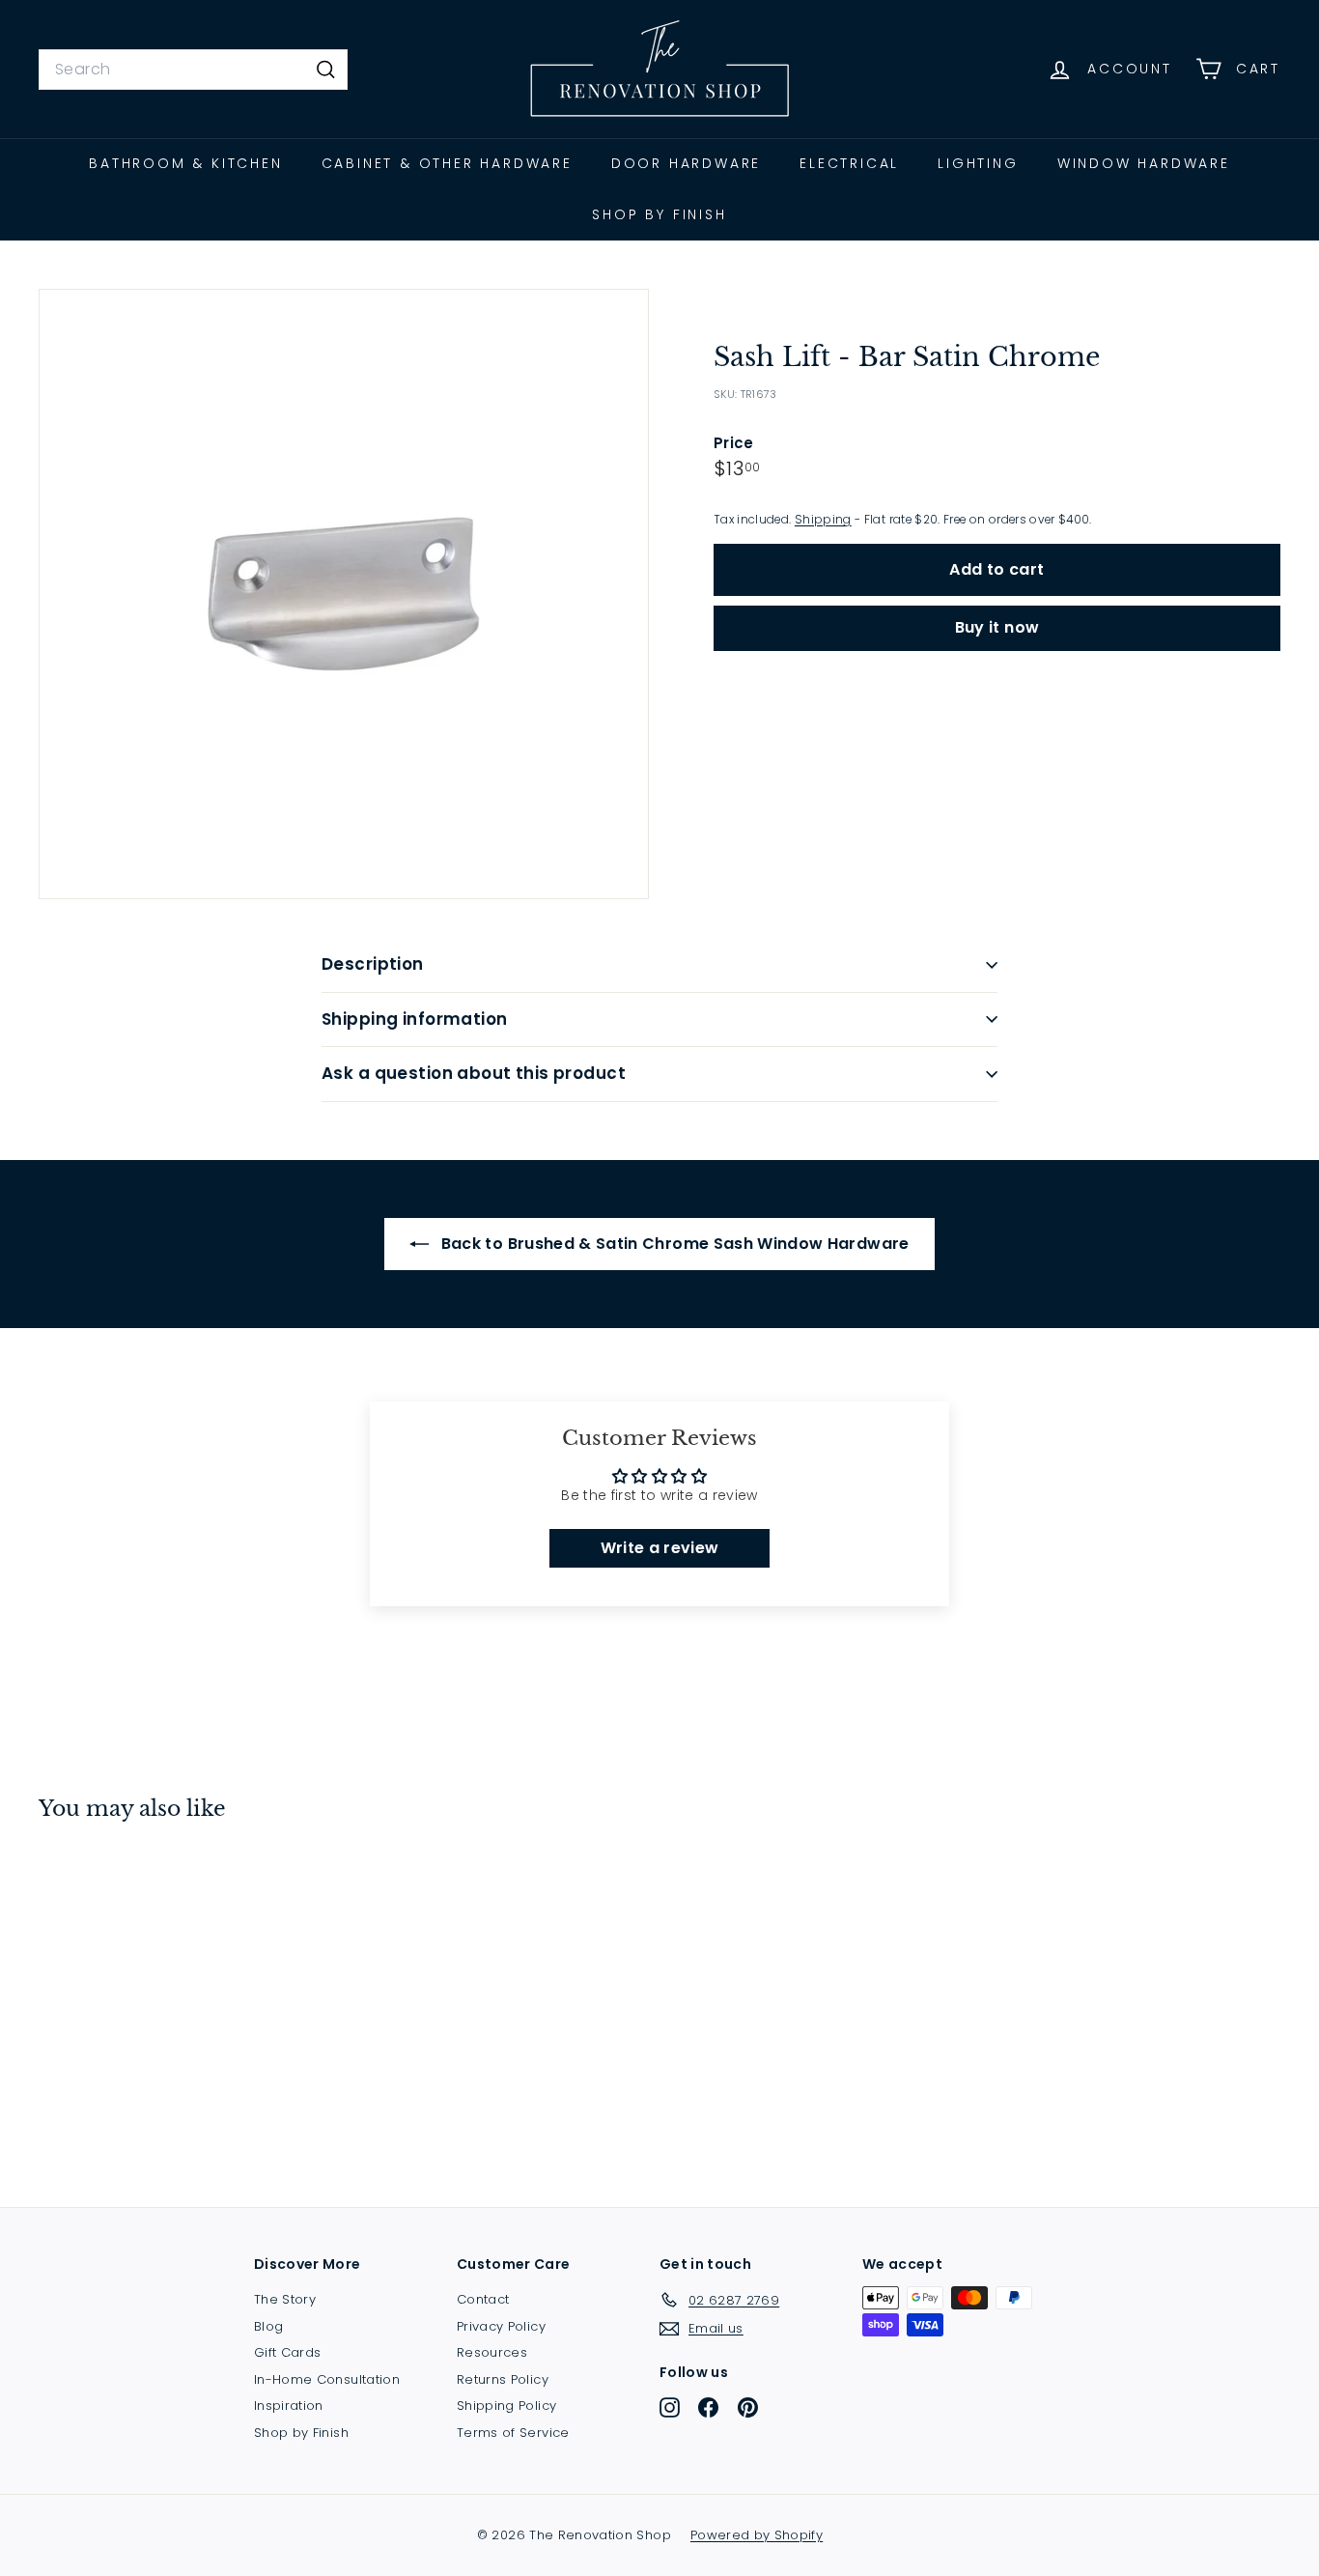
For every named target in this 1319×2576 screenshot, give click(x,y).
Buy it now (997, 627)
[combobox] (193, 70)
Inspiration (289, 2406)
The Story (285, 2299)
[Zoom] (344, 594)
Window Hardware (1144, 163)
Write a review (660, 1548)
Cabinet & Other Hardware (447, 163)
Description (373, 964)
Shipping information (415, 1019)
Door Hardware (686, 163)
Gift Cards (288, 2352)
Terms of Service (513, 2433)
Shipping (823, 520)
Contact (483, 2299)
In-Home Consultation (327, 2379)
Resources (492, 2352)
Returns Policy (503, 2379)
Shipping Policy (506, 2406)
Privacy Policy (501, 2326)
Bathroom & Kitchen (185, 163)
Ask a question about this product (474, 1073)
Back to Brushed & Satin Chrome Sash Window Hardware (673, 1244)
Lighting (978, 163)
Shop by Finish (659, 214)
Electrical (849, 163)
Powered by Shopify (757, 2535)
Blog (268, 2326)
